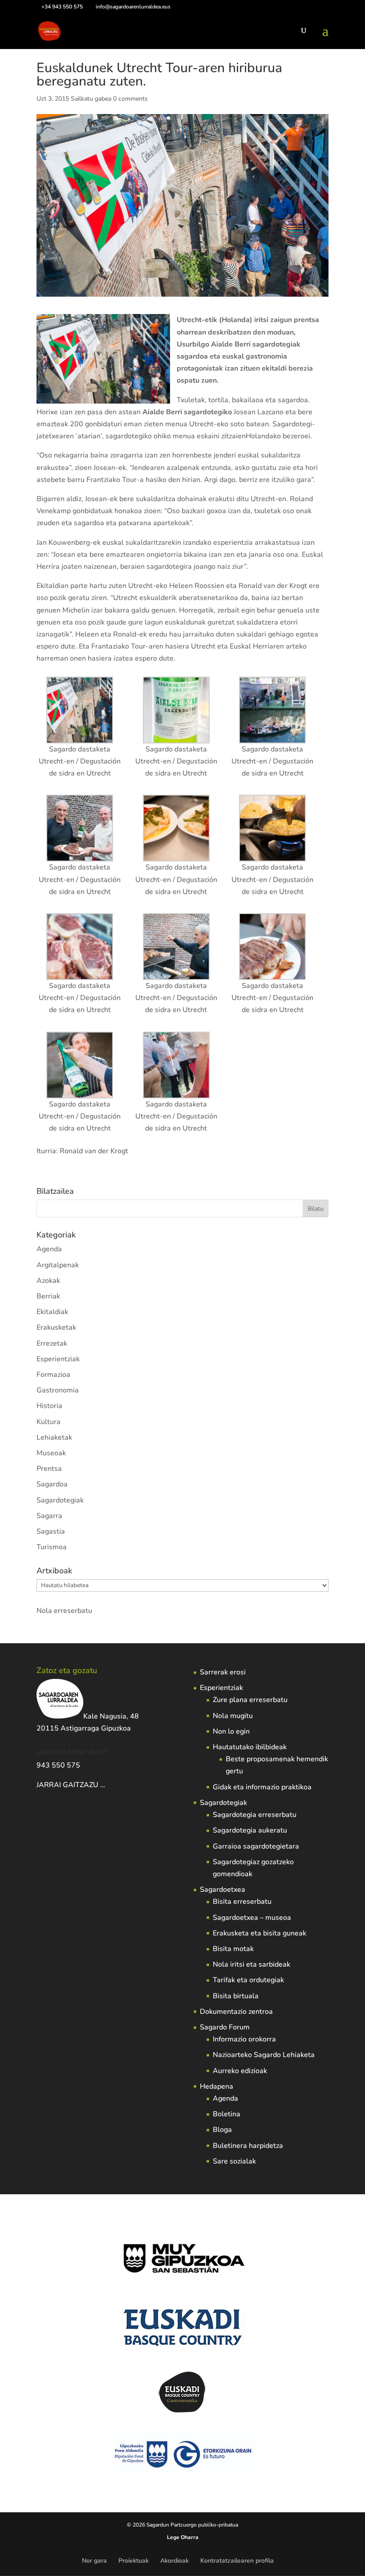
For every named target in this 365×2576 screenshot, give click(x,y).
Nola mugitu (233, 1716)
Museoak (51, 1453)
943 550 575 (58, 1765)
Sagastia (51, 1531)
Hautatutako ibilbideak (250, 1747)
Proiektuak (134, 2561)
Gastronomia (58, 1390)
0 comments (130, 99)
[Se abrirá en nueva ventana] (106, 1785)
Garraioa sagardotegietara (256, 1846)
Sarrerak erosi (223, 1672)
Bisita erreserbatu (242, 1902)
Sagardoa (52, 1484)
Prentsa (49, 1469)
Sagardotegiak (60, 1500)
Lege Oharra (183, 2537)
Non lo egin (231, 1731)
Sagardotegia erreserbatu (255, 1815)
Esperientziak (58, 1359)
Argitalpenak (58, 1265)
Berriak (48, 1296)
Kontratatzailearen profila (237, 2561)
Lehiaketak (54, 1437)
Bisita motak (233, 1949)
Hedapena (217, 2086)
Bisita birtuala (236, 1996)
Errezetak (52, 1343)
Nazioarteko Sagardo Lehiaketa (264, 2055)
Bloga (222, 2130)
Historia (49, 1406)
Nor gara (94, 2561)
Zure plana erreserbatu (250, 1700)
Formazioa (53, 1375)
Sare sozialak (234, 2161)
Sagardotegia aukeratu (250, 1830)
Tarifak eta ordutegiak (248, 1980)
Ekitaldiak (52, 1312)
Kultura (49, 1422)
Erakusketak (56, 1327)
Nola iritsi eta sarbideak (251, 1964)
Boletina (227, 2114)
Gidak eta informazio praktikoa (262, 1787)
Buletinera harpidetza (248, 2146)
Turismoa (52, 1547)
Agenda (49, 1249)
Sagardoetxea (223, 1890)
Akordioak (174, 2561)
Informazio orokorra (244, 2039)
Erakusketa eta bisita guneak (260, 1933)
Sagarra (49, 1516)
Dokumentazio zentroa (236, 2012)
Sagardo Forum (225, 2027)
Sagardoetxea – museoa (252, 1918)
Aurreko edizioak (240, 2071)
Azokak (48, 1281)
